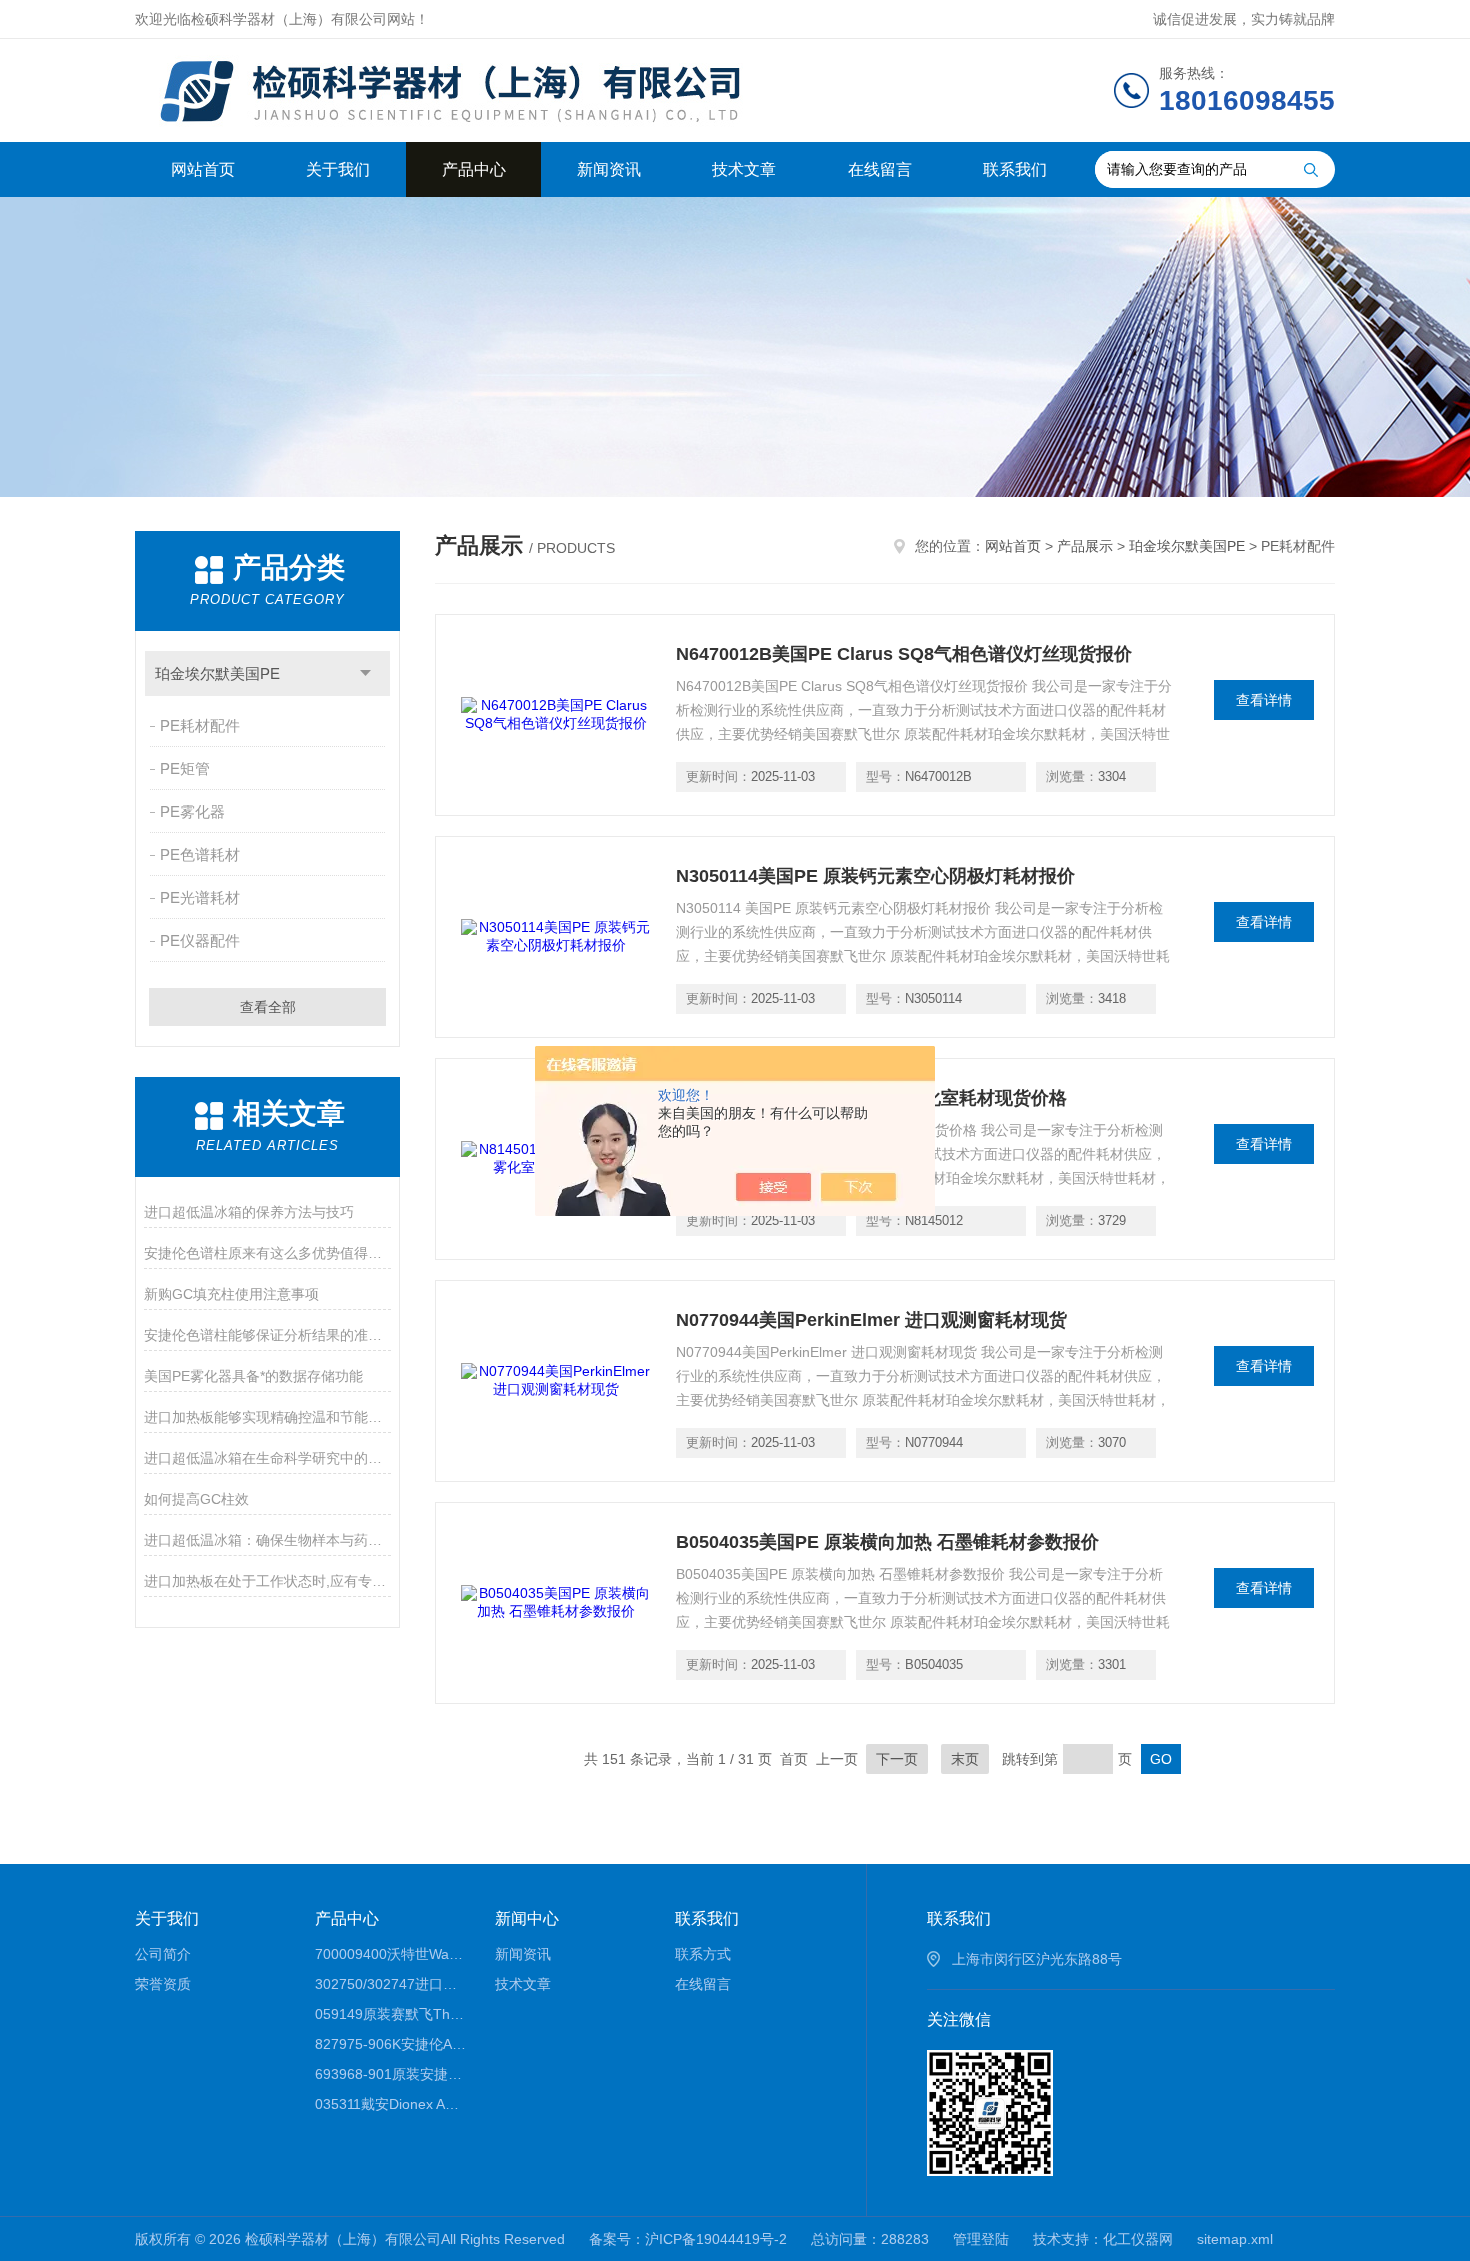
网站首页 (203, 169)
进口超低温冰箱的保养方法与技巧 (249, 1212)
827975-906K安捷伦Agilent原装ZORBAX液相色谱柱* (390, 2044)
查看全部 (268, 1007)
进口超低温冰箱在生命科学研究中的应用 (267, 1458)
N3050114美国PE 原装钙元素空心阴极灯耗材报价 (875, 876)
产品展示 (1085, 546)
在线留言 (880, 169)
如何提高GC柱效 (196, 1499)
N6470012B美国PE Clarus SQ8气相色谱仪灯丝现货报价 (904, 654)
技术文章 (744, 169)
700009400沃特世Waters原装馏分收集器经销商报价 (390, 1954)
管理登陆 (981, 2239)
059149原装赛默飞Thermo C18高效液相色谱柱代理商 (390, 2014)
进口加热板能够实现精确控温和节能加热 (267, 1417)
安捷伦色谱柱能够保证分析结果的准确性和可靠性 (267, 1335)
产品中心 (474, 169)
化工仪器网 (1138, 2239)
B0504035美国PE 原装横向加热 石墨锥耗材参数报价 (887, 1542)
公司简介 (163, 1954)
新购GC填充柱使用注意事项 (231, 1294)
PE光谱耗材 (200, 897)
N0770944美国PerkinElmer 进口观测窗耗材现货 (871, 1320)
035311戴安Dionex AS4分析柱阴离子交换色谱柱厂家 (390, 2104)
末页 (965, 1759)
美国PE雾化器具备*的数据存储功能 (253, 1376)
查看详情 (1264, 700)
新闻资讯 (609, 169)
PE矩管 (185, 768)
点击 (365, 673)
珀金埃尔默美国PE (217, 673)
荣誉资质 (163, 1984)
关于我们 (338, 169)
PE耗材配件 (200, 725)
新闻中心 (527, 1918)
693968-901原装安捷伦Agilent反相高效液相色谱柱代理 (390, 2074)
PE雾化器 (192, 811)
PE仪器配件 (200, 940)
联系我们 (1015, 169)
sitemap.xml (1235, 2239)
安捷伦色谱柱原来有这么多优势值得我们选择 (267, 1253)
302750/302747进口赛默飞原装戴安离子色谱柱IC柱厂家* (390, 1984)
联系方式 (703, 1954)
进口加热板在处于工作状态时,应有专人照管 (267, 1581)
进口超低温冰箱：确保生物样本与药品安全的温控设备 (267, 1540)
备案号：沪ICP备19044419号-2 (688, 2239)
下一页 (897, 1759)
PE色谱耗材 (200, 854)
